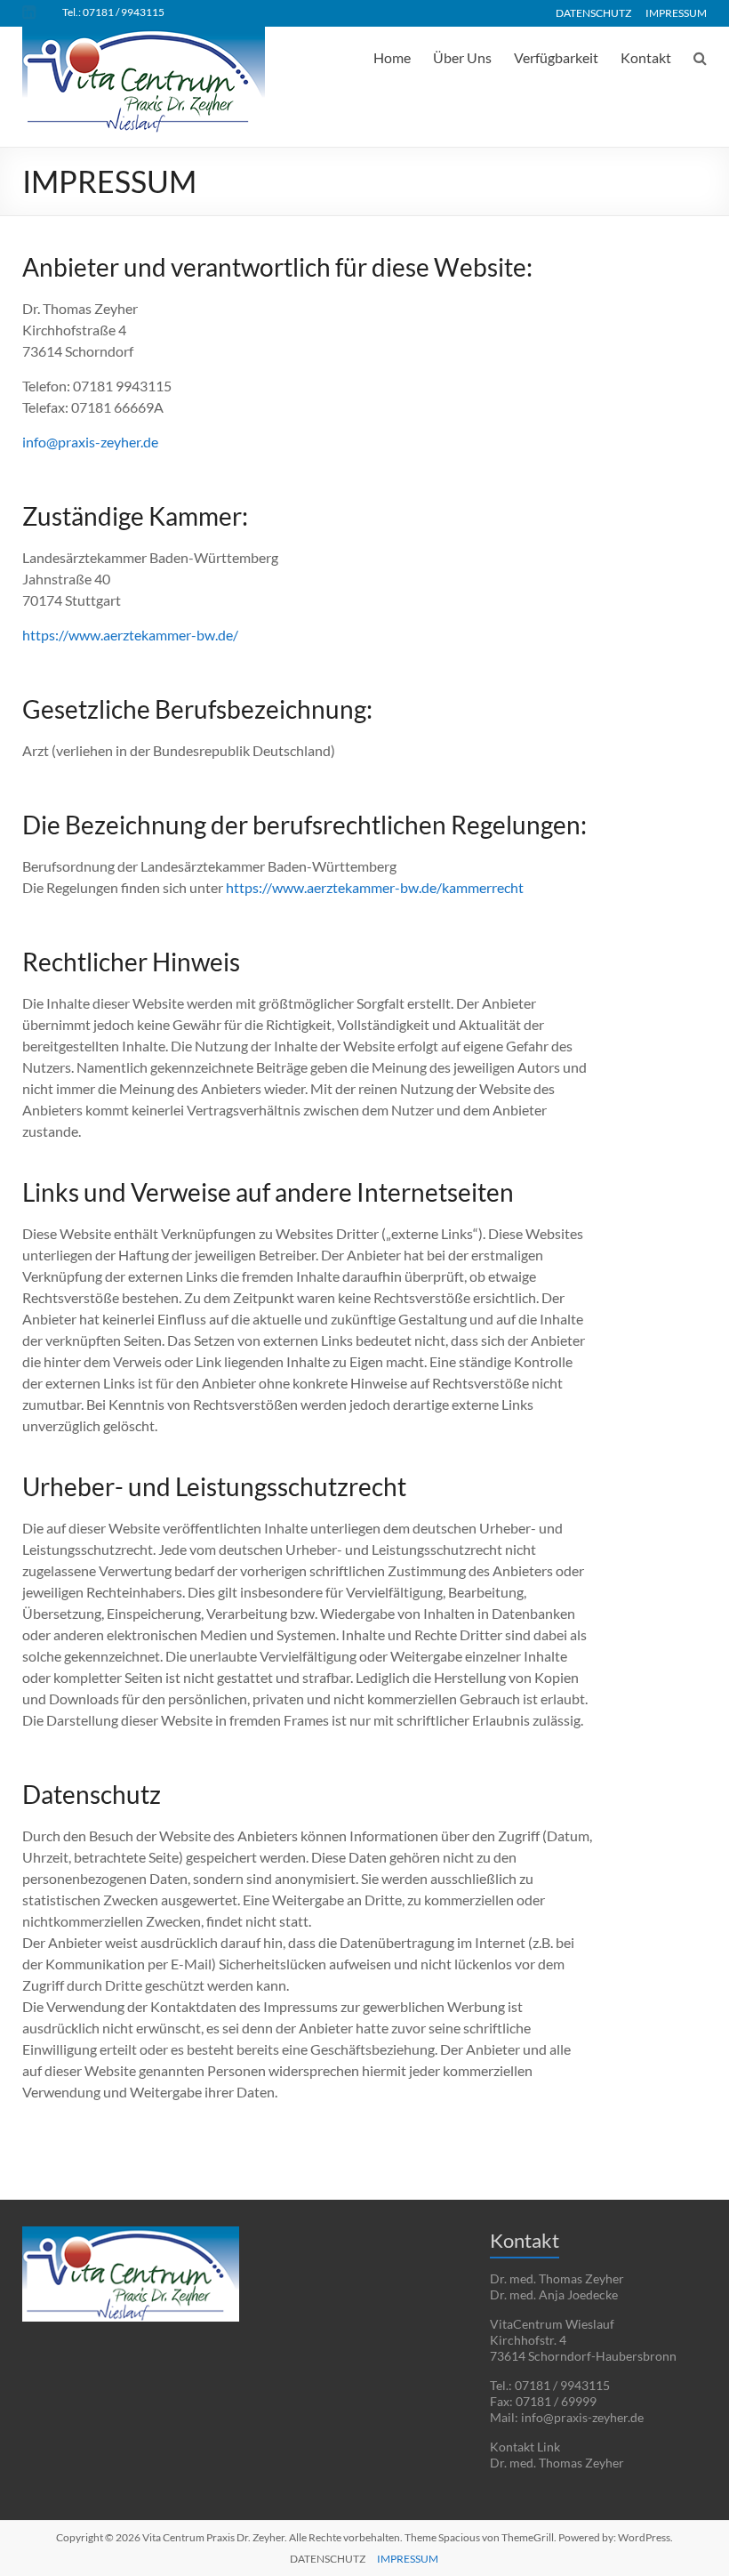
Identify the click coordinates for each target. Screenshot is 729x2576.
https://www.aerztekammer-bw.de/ (130, 635)
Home (392, 57)
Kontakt (646, 57)
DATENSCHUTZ (593, 12)
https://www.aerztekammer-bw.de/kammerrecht (375, 887)
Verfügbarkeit (556, 57)
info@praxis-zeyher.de (90, 442)
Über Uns (462, 57)
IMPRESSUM (676, 12)
